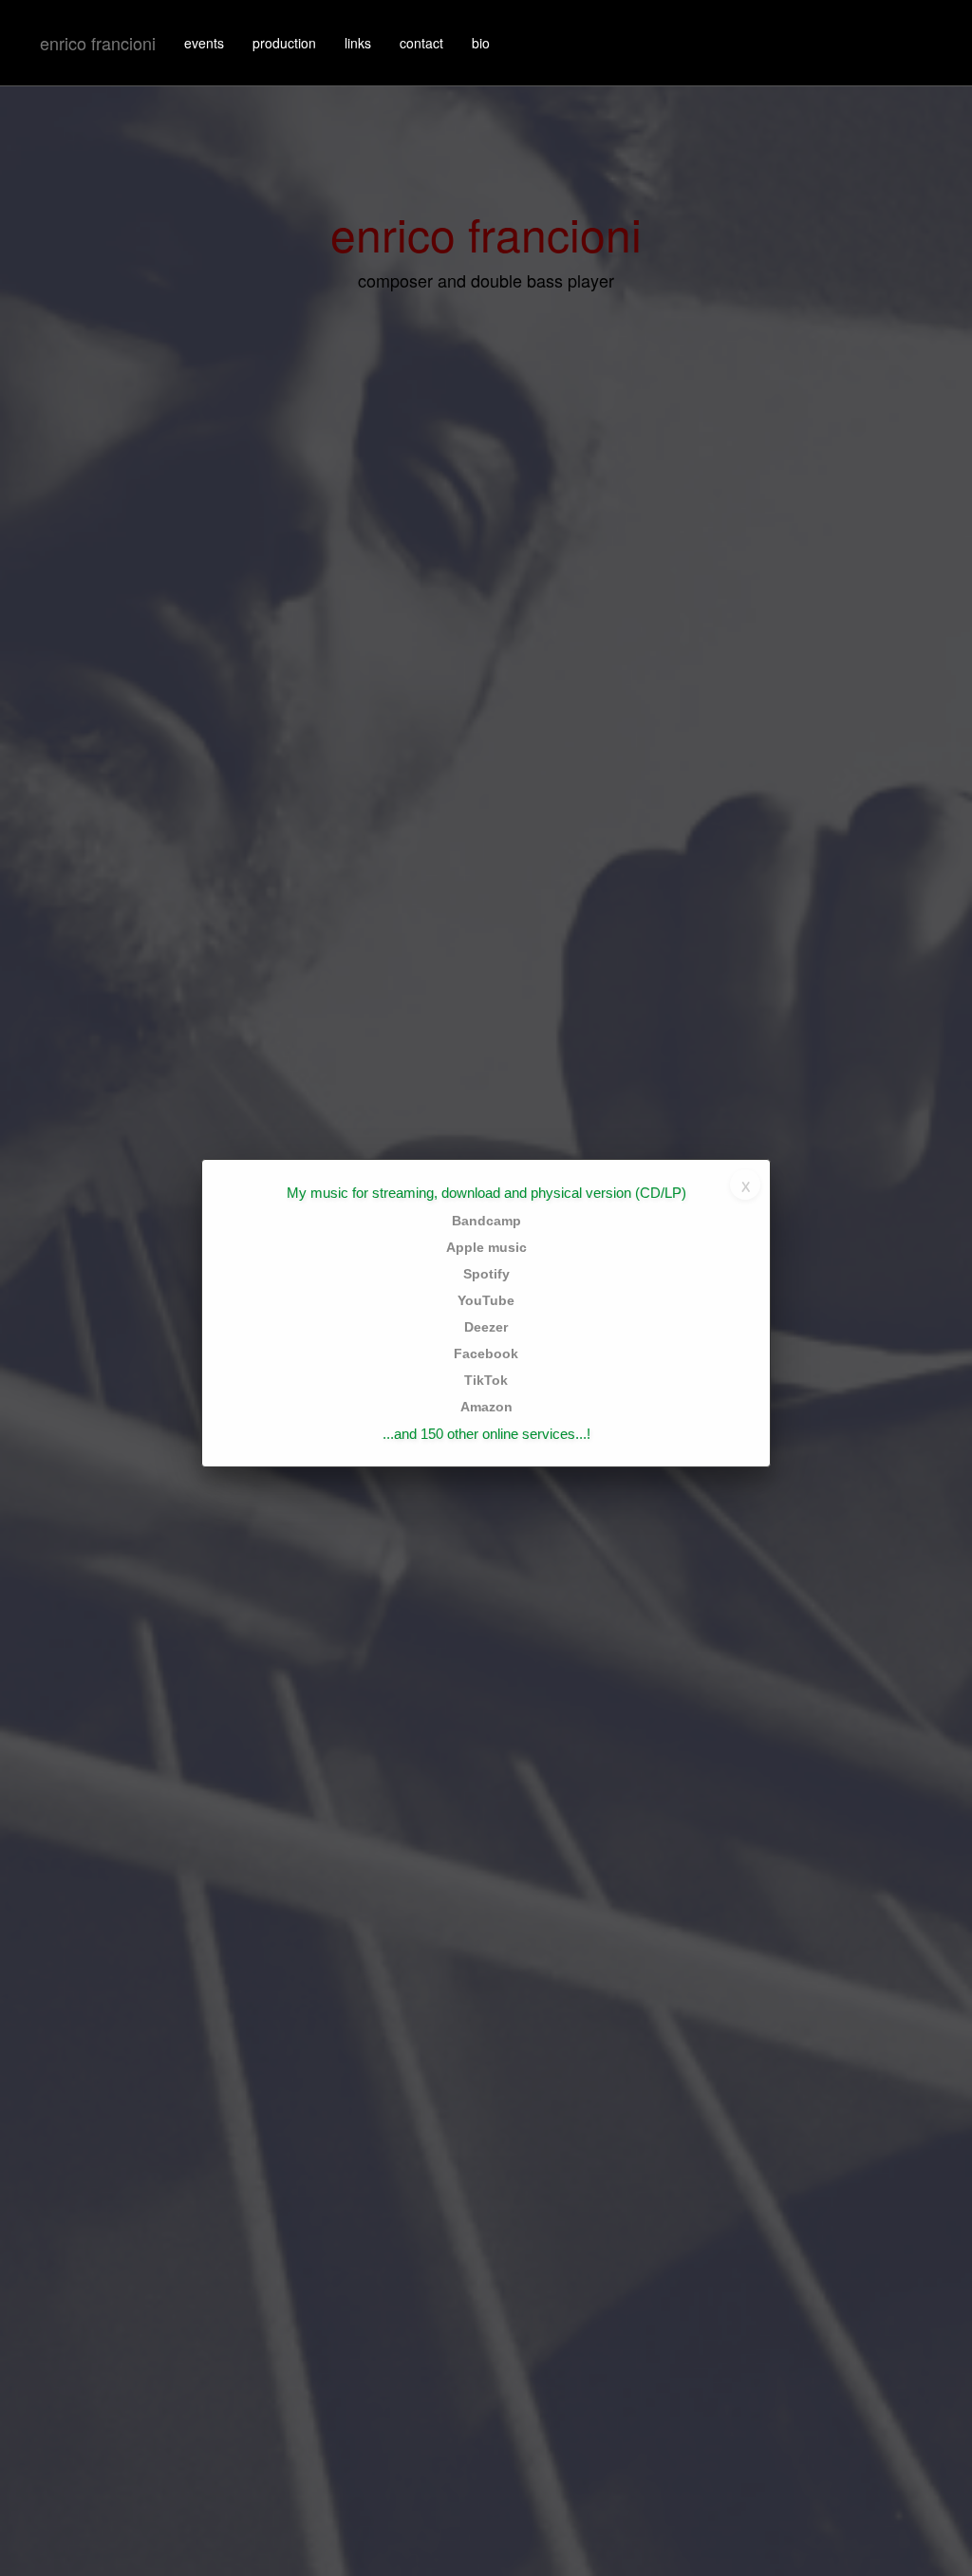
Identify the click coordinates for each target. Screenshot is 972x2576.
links (358, 43)
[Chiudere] (745, 1185)
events (204, 43)
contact (421, 43)
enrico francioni (98, 43)
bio (481, 43)
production (284, 43)
